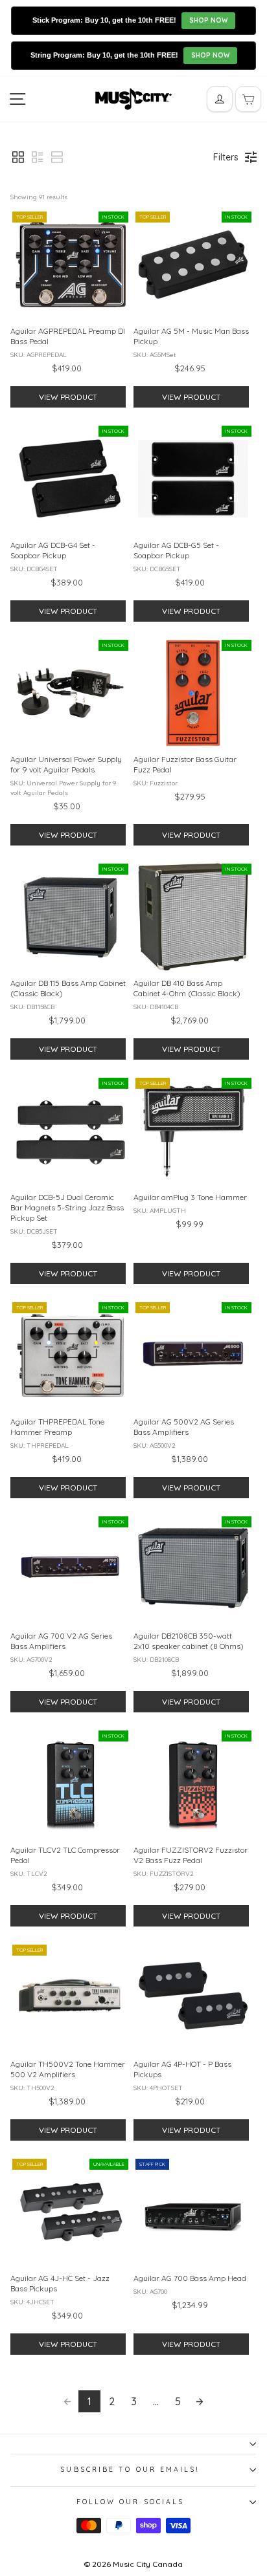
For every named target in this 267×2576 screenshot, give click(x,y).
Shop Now (208, 20)
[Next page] (200, 2401)
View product (68, 397)
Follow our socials (131, 2502)
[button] (18, 157)
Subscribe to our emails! (130, 2470)
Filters (226, 157)
